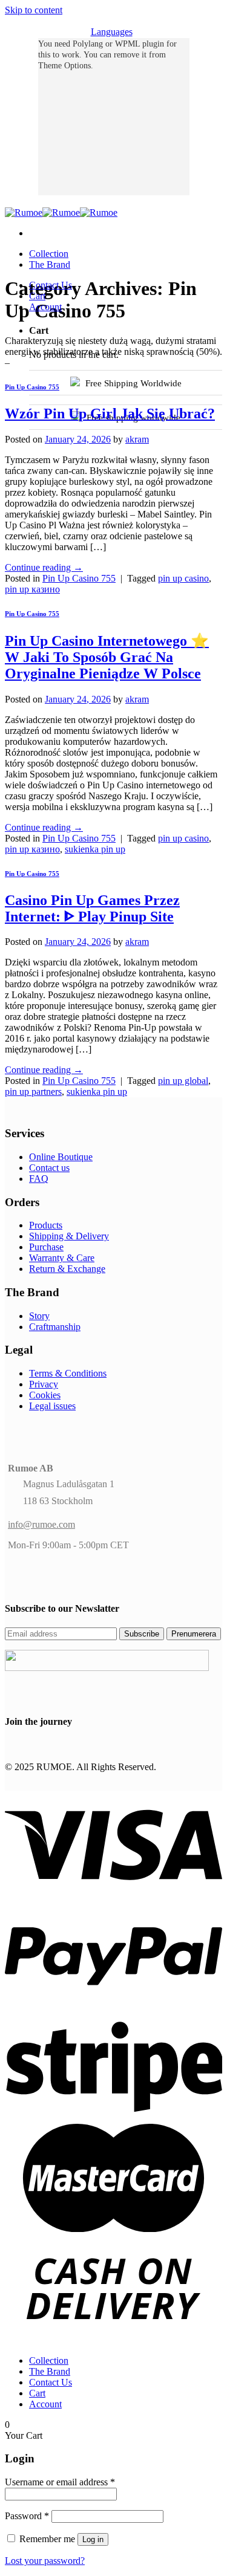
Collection (49, 254)
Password (27, 2516)
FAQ (39, 1179)
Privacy (44, 1384)
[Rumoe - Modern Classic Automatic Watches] (61, 213)
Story (39, 1316)
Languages (112, 32)
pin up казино (32, 589)
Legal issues (52, 1406)
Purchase (46, 1247)
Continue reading (44, 567)
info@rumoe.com (41, 1524)
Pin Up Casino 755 (32, 387)
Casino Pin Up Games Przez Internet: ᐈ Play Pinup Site (92, 908)
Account (45, 307)
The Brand (50, 264)
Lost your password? (45, 2561)
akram (137, 439)
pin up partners (33, 1092)
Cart (37, 296)
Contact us (49, 1168)
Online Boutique (61, 1157)
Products (46, 1225)
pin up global (183, 1081)
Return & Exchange (67, 1269)
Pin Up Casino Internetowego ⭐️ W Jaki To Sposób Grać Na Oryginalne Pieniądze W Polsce (107, 657)
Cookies (45, 1395)
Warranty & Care (62, 1258)
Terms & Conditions (68, 1373)
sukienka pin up (95, 849)
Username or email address (60, 2482)
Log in (93, 2539)
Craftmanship (55, 1327)
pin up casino (183, 578)
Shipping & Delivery (69, 1236)
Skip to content (34, 10)
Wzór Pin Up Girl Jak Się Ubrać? (110, 414)
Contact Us (51, 285)
